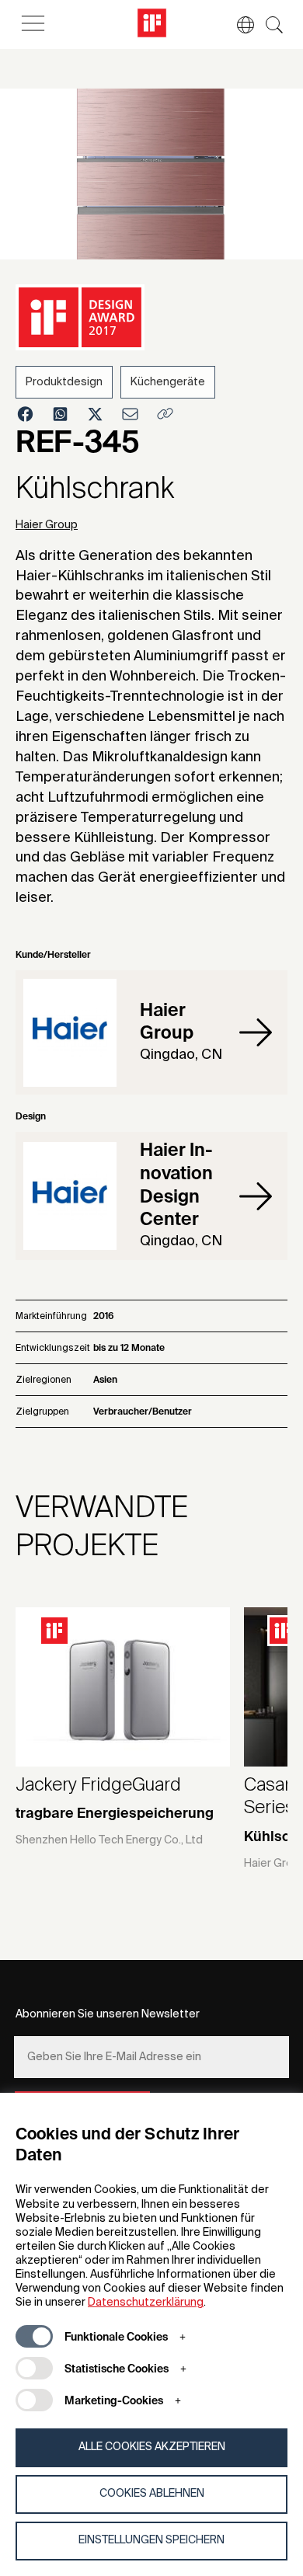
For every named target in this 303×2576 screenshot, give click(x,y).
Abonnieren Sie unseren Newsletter (108, 2014)
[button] (238, 25)
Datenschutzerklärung (146, 2303)
